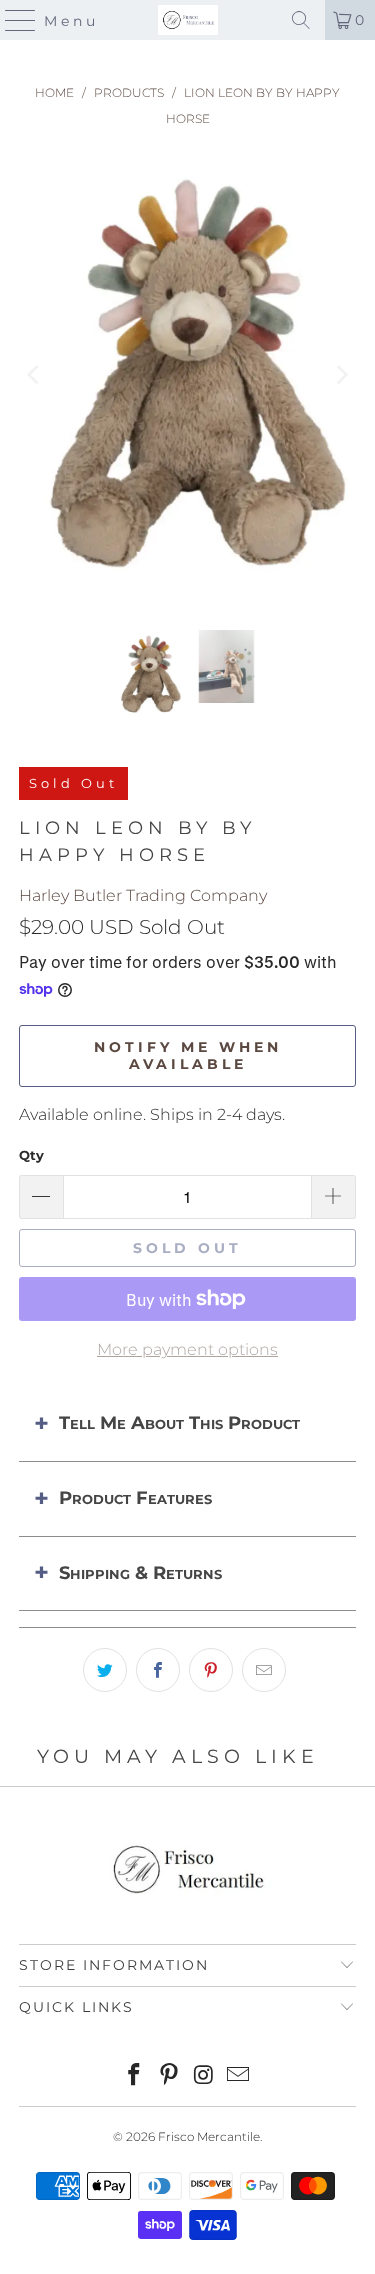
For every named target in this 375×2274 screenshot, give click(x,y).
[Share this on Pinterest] (211, 1670)
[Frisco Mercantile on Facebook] (135, 2076)
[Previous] (34, 375)
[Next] (341, 375)
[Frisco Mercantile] (188, 20)
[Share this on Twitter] (105, 1670)
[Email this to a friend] (264, 1670)
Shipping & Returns (140, 1573)
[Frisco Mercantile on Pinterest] (169, 2076)
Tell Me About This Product (179, 1423)
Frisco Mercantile (209, 2136)
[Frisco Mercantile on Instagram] (204, 2076)
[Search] (301, 20)
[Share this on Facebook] (158, 1670)
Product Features (135, 1498)
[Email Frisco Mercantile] (239, 2076)
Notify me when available (188, 1055)
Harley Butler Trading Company (143, 895)
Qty (31, 1155)
